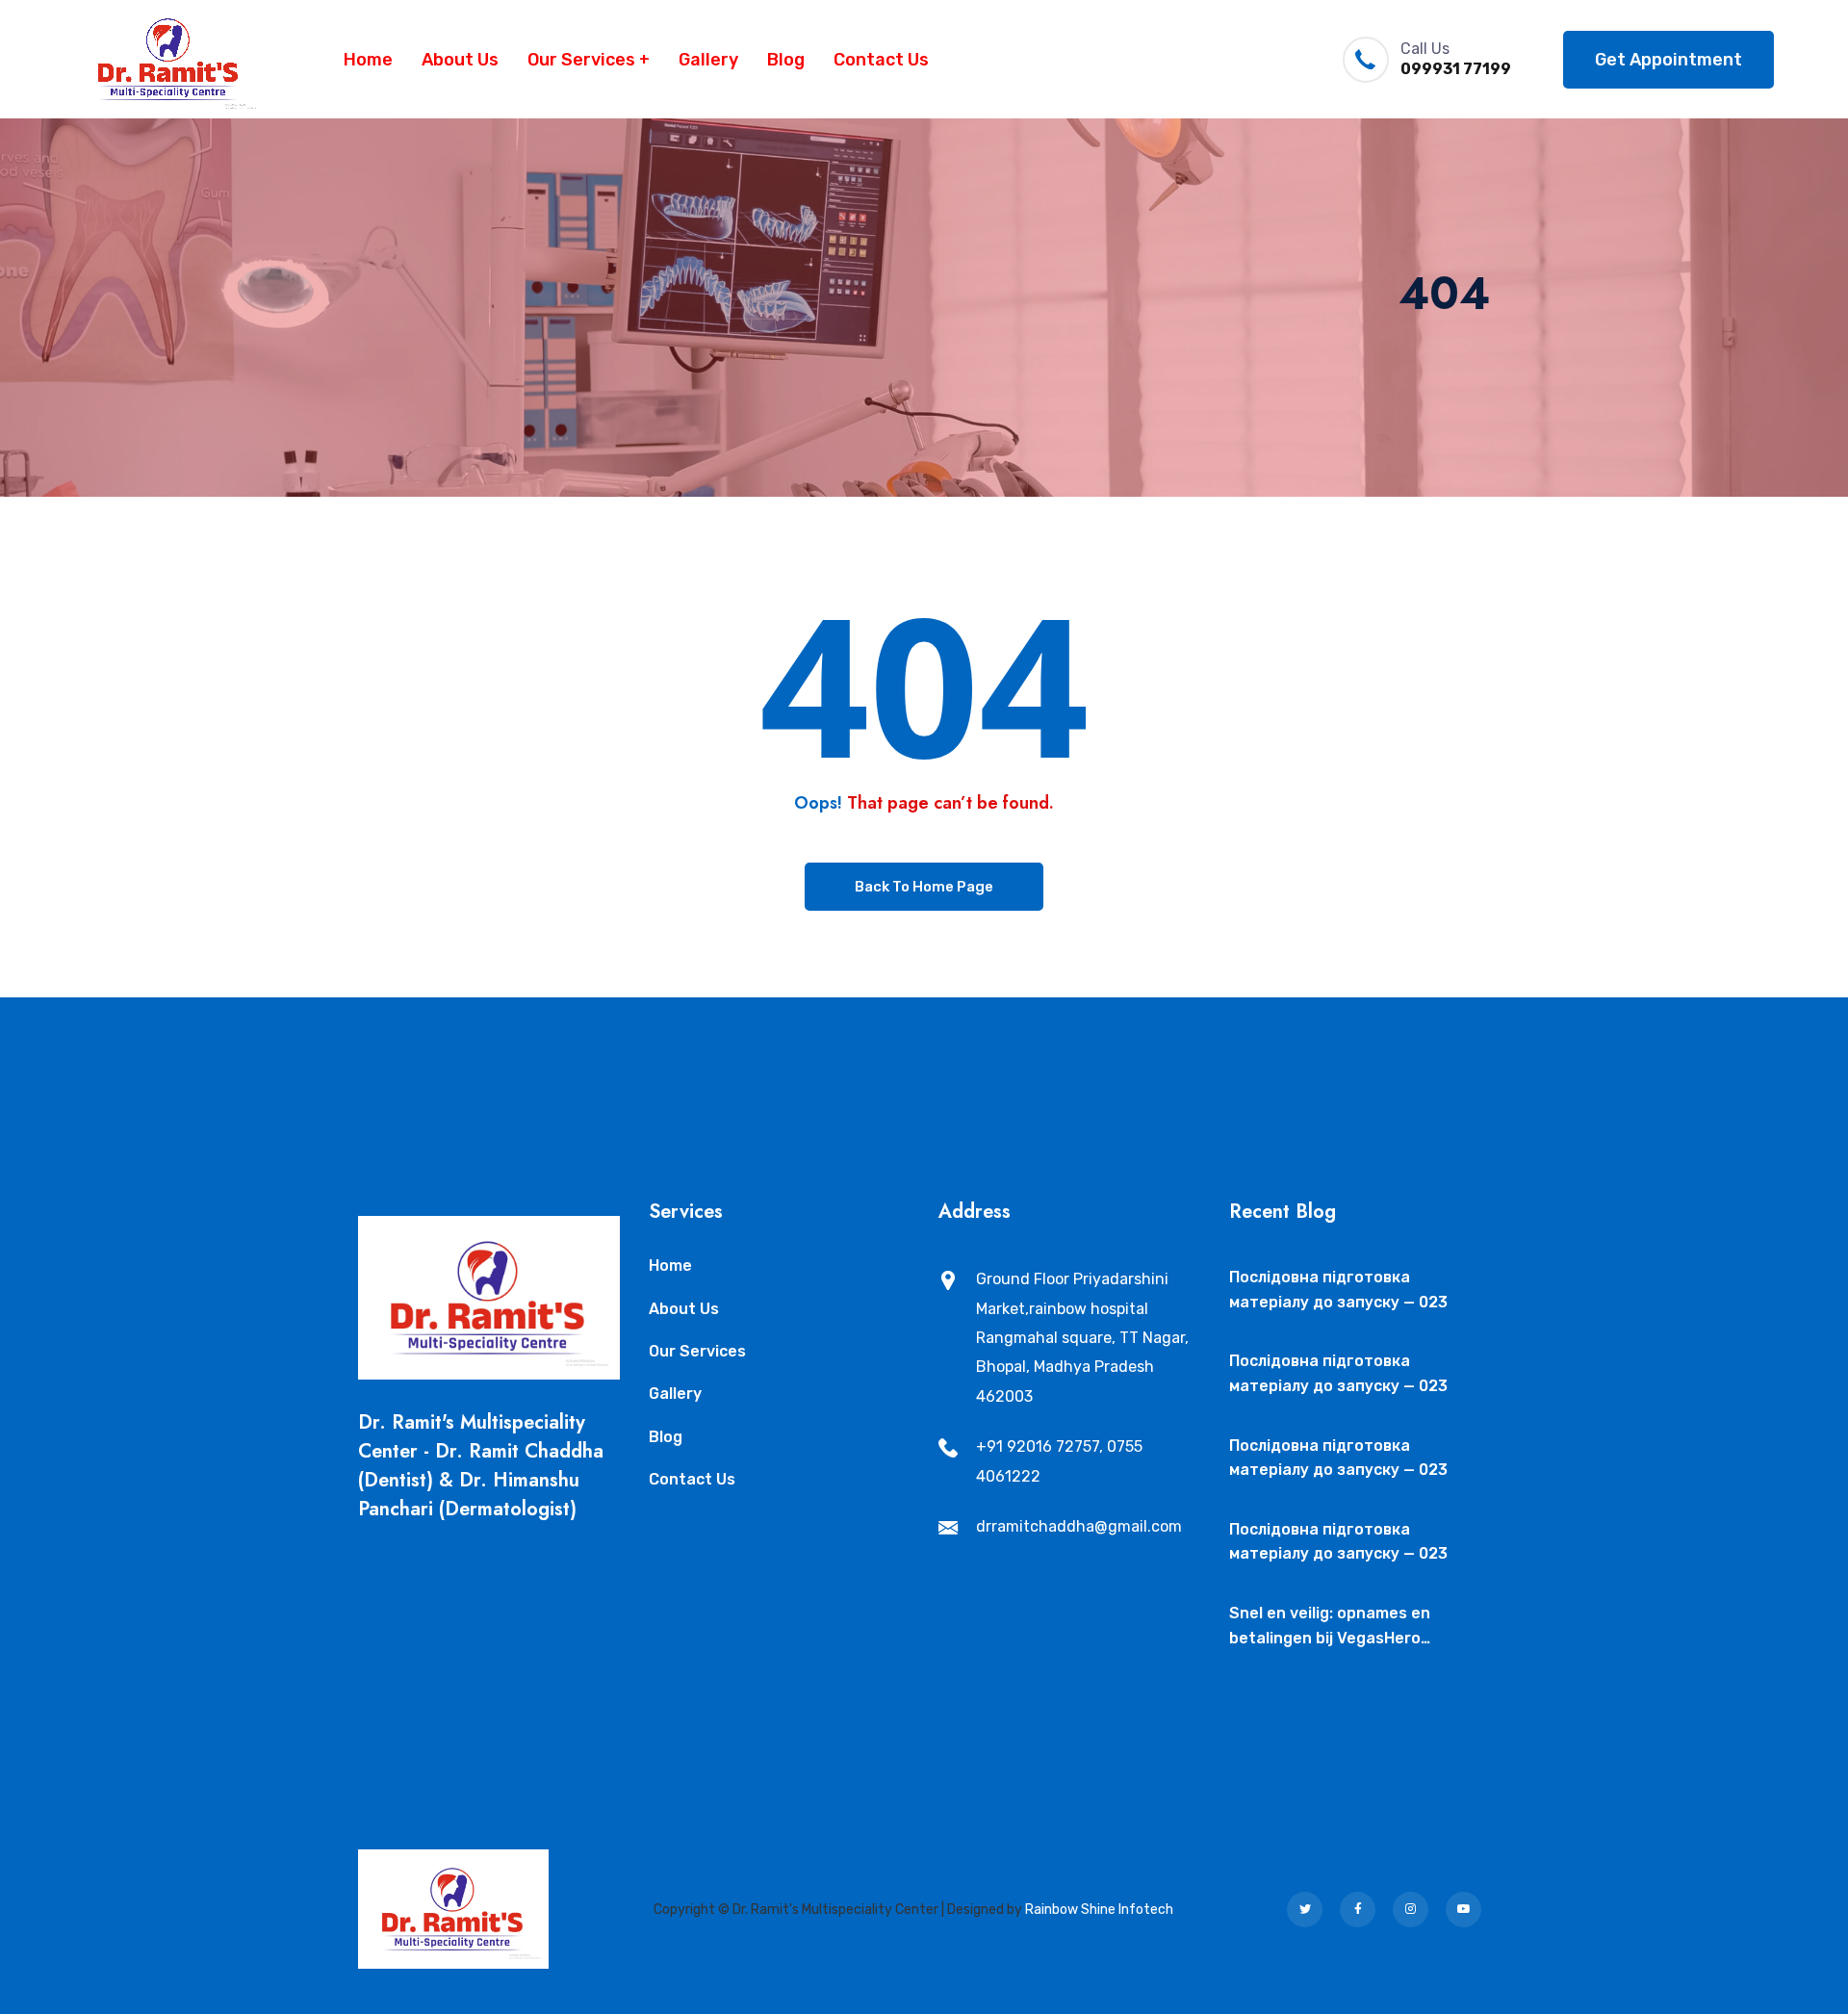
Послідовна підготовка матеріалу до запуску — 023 (1338, 1290)
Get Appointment (1668, 60)
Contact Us (881, 60)
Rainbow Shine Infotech (1099, 1910)
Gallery (708, 60)
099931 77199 (1456, 69)
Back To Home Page (924, 887)
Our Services (581, 60)
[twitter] (1305, 1910)
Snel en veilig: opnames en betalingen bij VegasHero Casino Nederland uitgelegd (1335, 1627)
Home (368, 60)
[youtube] (1463, 1910)
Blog (786, 60)
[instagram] (1411, 1910)
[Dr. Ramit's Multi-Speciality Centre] (169, 59)
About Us (460, 60)
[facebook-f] (1358, 1910)
